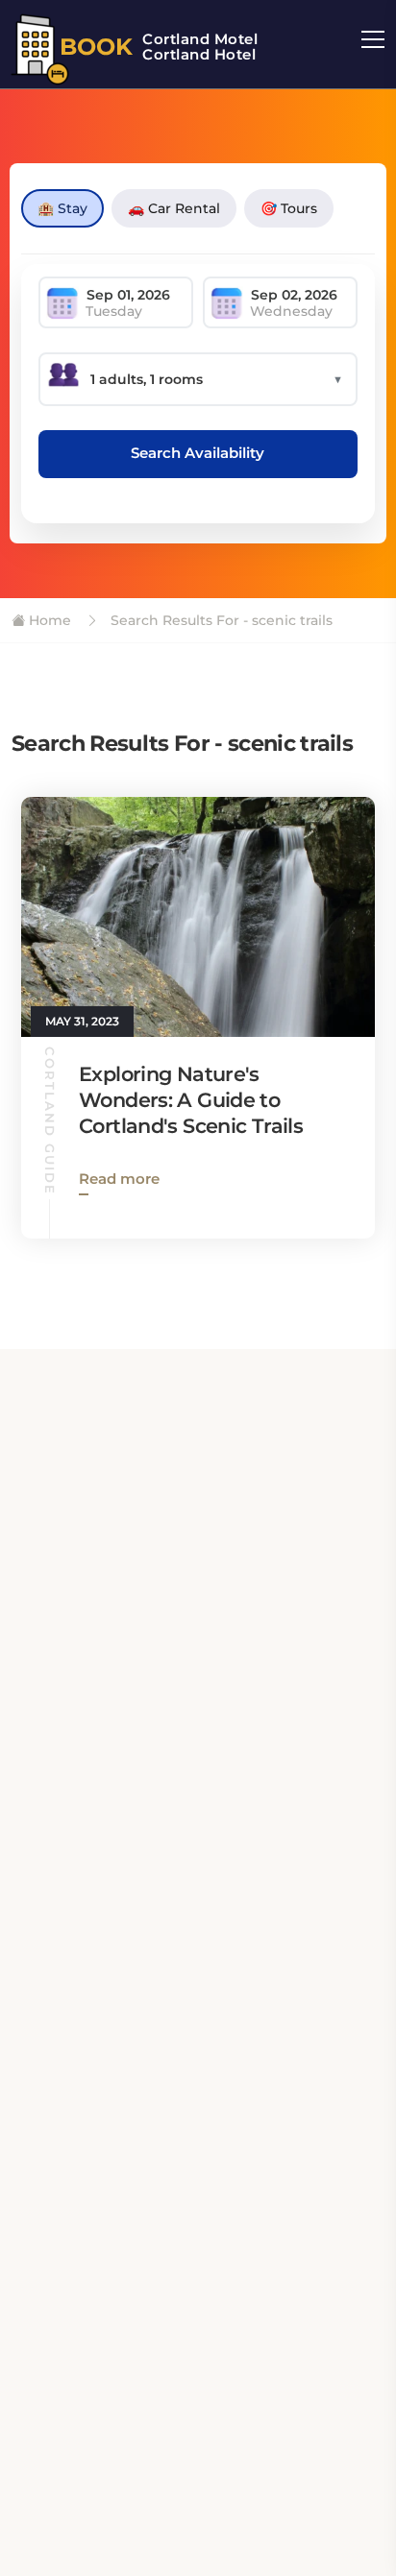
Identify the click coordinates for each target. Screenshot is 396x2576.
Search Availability (198, 453)
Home (48, 620)
